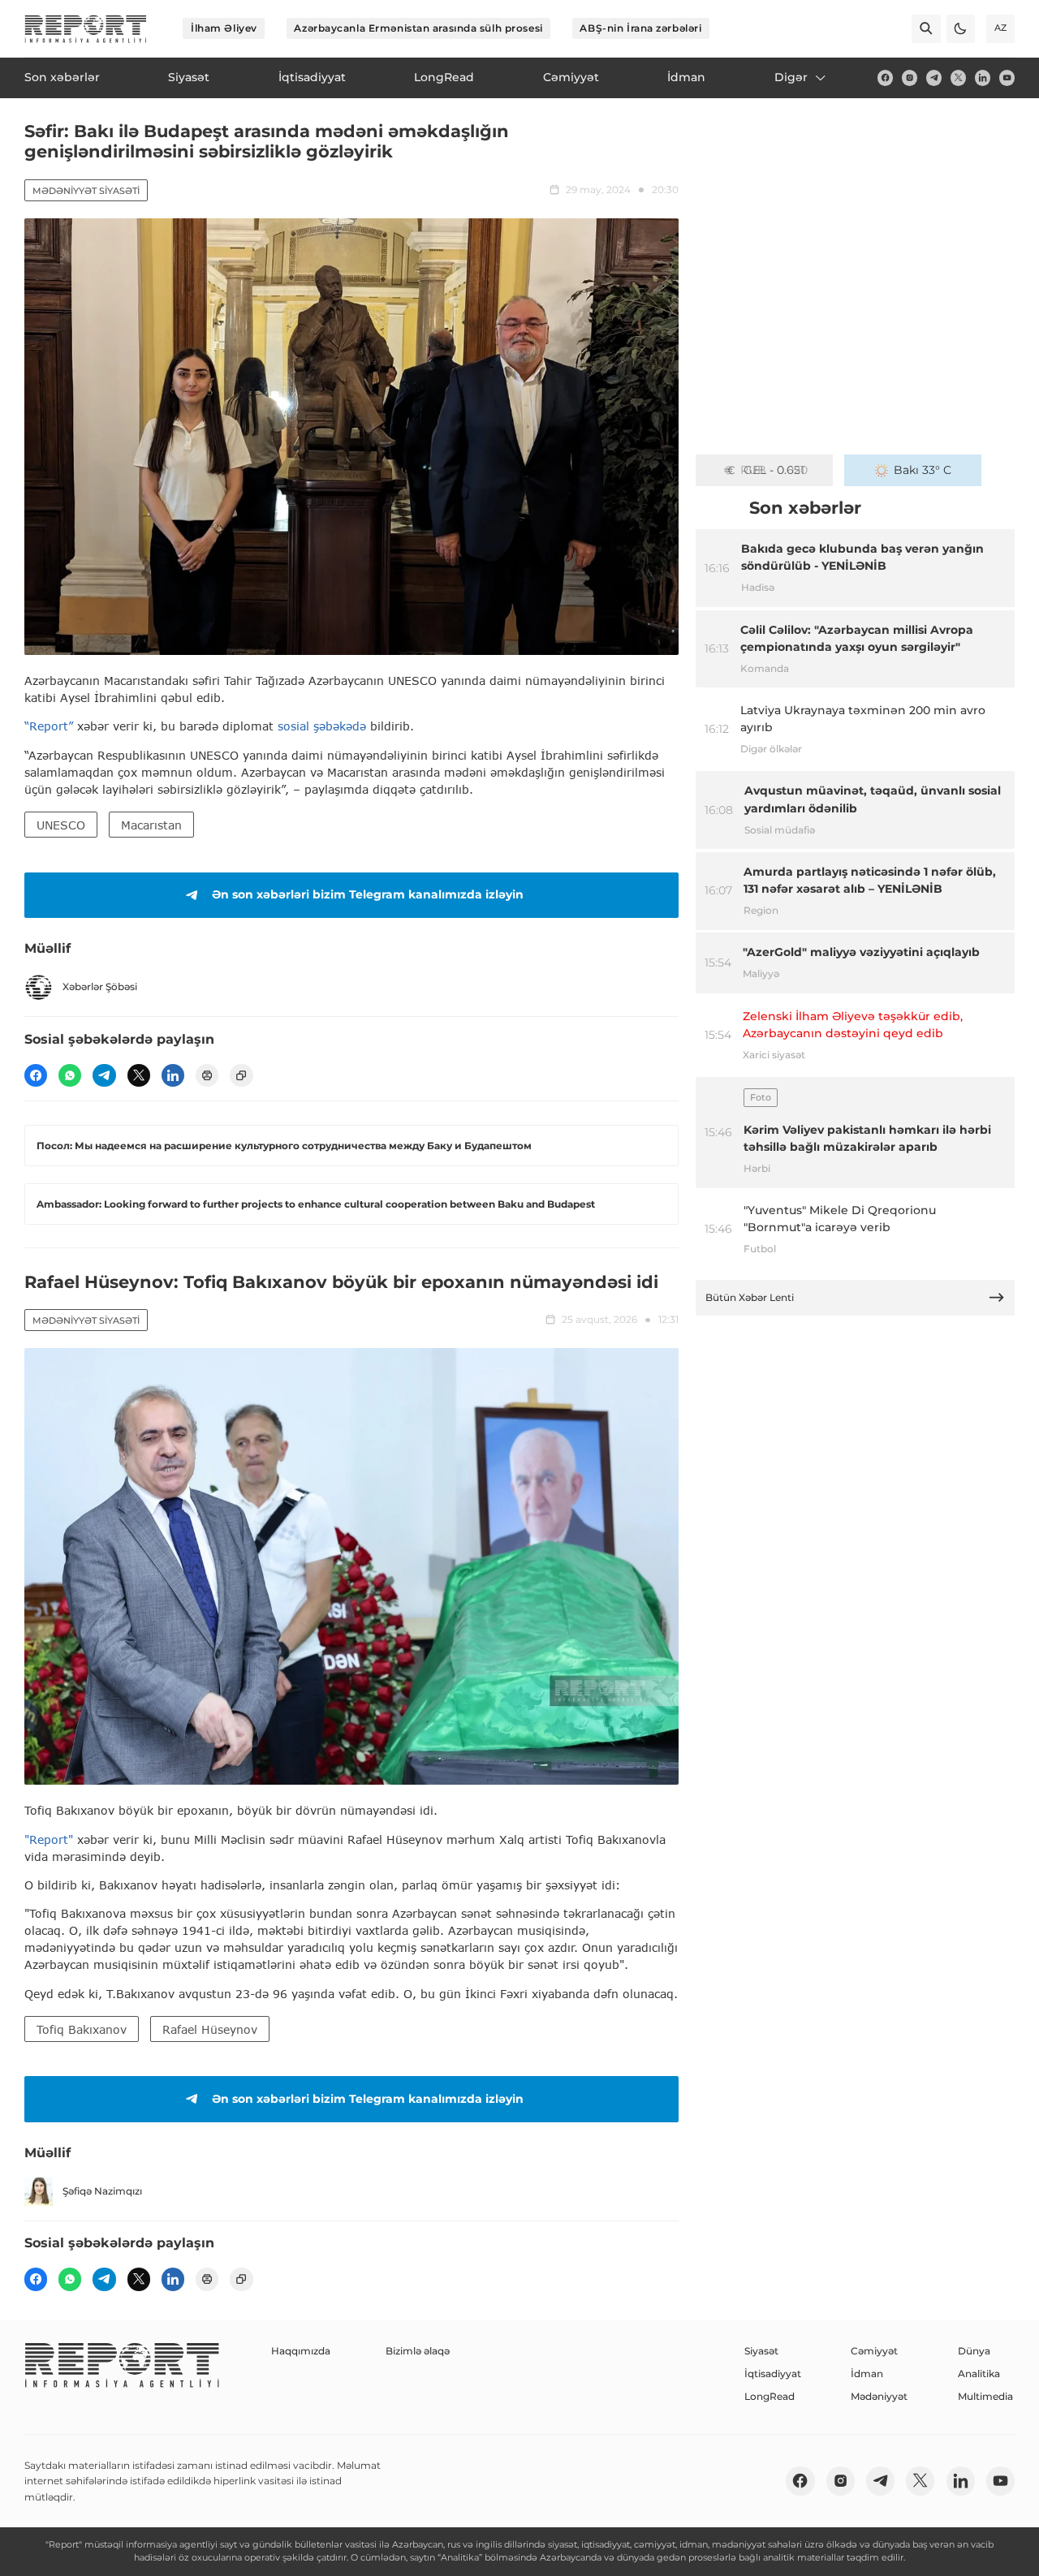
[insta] (910, 78)
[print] (207, 1075)
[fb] (885, 78)
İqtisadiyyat (773, 2374)
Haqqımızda (301, 2351)
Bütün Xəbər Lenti (750, 1297)
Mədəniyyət (879, 2396)
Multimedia (985, 2396)
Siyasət (761, 2351)
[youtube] (1007, 78)
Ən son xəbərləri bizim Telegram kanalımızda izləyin (368, 894)
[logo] (86, 29)
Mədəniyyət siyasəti (86, 191)
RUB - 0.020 (774, 470)
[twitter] (958, 78)
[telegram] (934, 78)
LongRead (770, 2396)
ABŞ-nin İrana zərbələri (640, 28)
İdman (867, 2374)
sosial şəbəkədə (322, 726)
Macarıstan (151, 825)
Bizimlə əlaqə (418, 2351)
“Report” (49, 726)
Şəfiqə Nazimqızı (102, 2191)
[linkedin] (983, 78)
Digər (791, 77)
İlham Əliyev (224, 28)
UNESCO (61, 825)
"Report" (49, 1839)
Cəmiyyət (874, 2351)
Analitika (979, 2374)
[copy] (241, 1075)
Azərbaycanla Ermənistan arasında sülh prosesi (418, 28)
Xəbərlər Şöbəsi (100, 986)
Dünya (974, 2351)
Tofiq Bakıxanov (82, 2029)
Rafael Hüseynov (210, 2029)
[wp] (70, 1075)
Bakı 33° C (923, 470)
